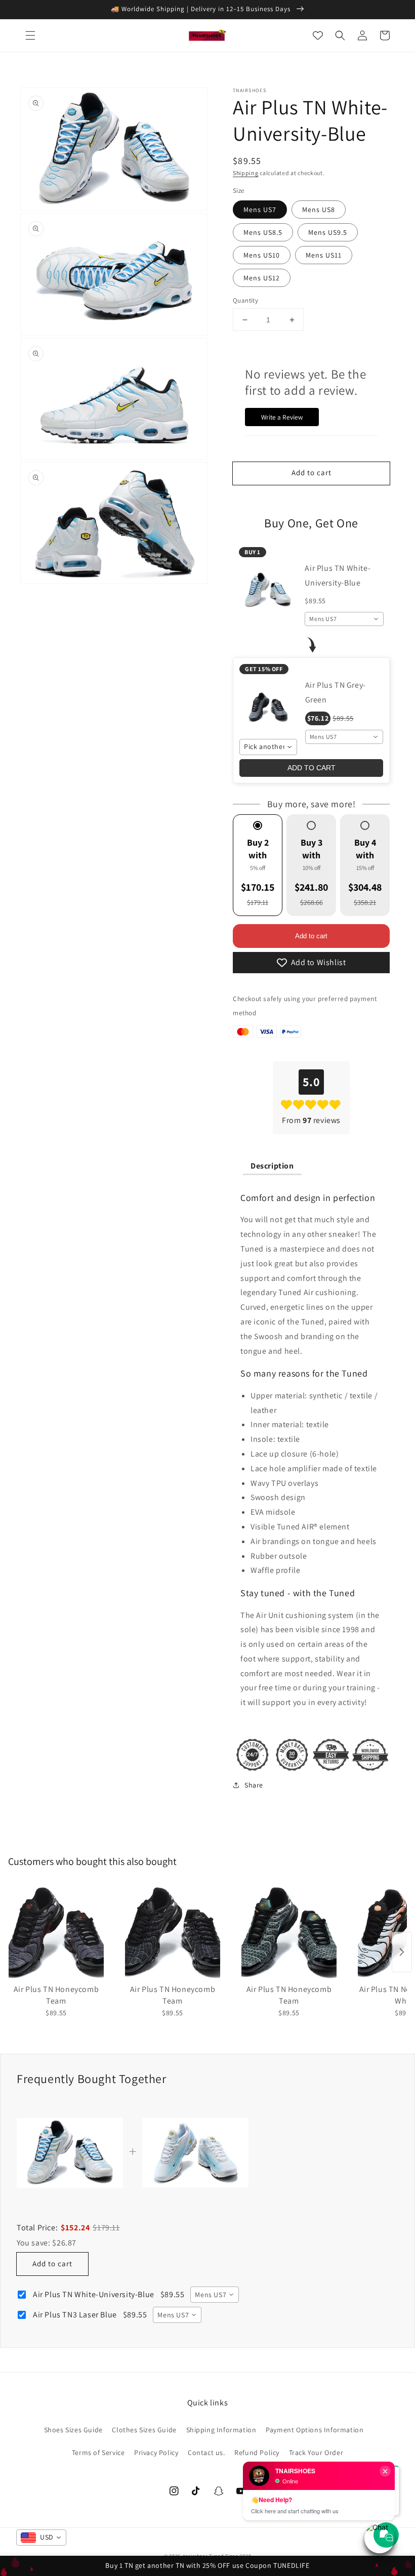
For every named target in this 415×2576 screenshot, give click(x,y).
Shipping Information (221, 2430)
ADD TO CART (312, 768)
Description (272, 1166)
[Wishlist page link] (318, 35)
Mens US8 (319, 210)
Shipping (246, 173)
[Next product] (402, 1952)
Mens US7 (260, 210)
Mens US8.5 (263, 232)
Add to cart (311, 936)
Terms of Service (98, 2453)
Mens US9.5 (328, 232)
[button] (30, 35)
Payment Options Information (315, 2430)
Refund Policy (257, 2453)
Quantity (245, 300)
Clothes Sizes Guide (144, 2430)
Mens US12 (262, 278)
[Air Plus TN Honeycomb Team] (56, 1932)
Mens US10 (262, 255)
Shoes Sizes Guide (73, 2430)
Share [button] (254, 1785)
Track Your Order (316, 2453)
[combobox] (344, 619)
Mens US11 (324, 255)
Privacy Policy (156, 2453)
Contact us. (206, 2453)
